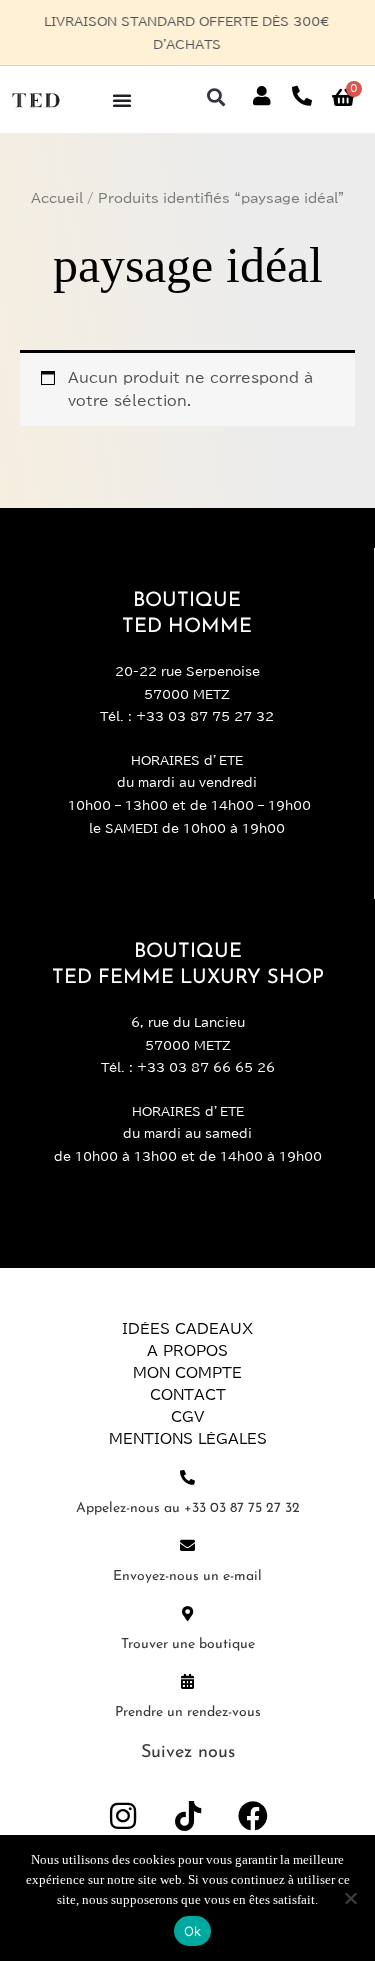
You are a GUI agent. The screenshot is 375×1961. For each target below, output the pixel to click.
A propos (187, 1351)
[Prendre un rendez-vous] (187, 1681)
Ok (193, 1931)
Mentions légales (188, 1439)
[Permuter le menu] (122, 100)
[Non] (350, 1898)
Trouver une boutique (188, 1644)
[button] (215, 96)
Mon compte (187, 1373)
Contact (188, 1395)
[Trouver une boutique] (187, 1613)
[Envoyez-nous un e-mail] (187, 1545)
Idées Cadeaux (187, 1329)
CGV (187, 1417)
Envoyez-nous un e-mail (187, 1576)
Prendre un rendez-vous (188, 1712)
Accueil (57, 198)
